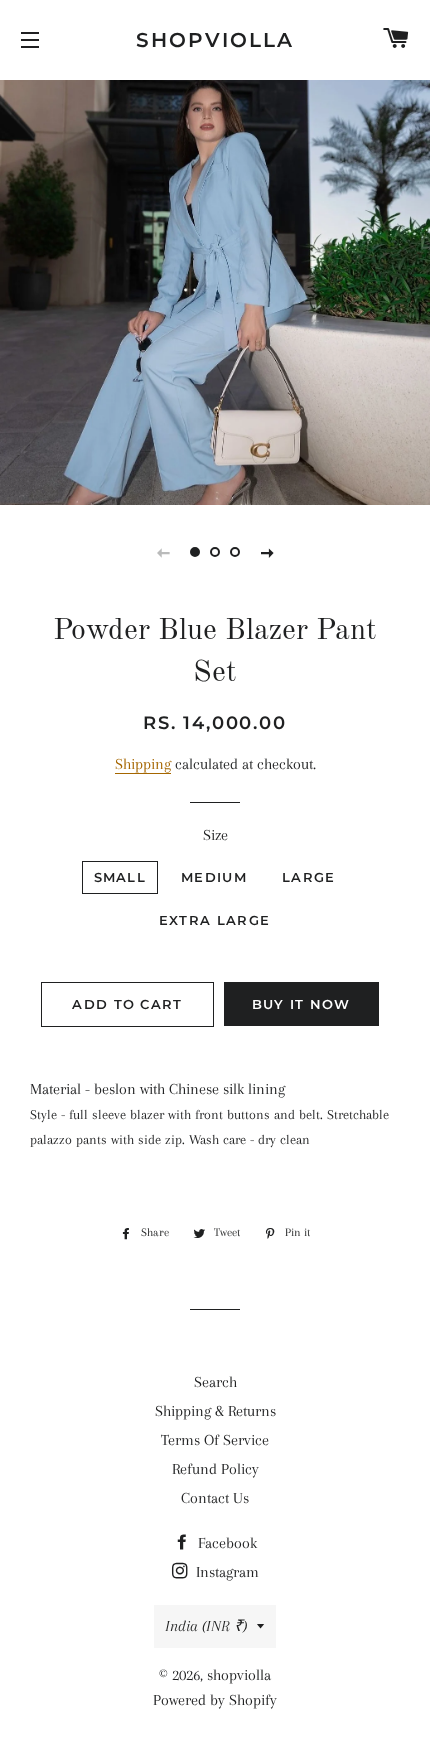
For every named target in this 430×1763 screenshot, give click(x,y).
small (120, 877)
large (309, 877)
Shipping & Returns (215, 1411)
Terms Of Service (215, 1440)
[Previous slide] (163, 552)
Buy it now (301, 1004)
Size (215, 835)
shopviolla (215, 40)
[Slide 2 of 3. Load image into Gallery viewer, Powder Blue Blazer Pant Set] (215, 552)
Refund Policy (215, 1469)
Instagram (225, 1572)
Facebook (225, 1543)
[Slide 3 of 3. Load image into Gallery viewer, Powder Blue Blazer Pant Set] (235, 552)
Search (215, 1382)
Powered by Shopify (215, 1700)
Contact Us (215, 1498)
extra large (214, 920)
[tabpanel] (215, 290)
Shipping (143, 764)
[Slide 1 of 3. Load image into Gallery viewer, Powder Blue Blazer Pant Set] (195, 552)
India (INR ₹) (206, 1626)
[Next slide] (267, 552)
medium (214, 877)
